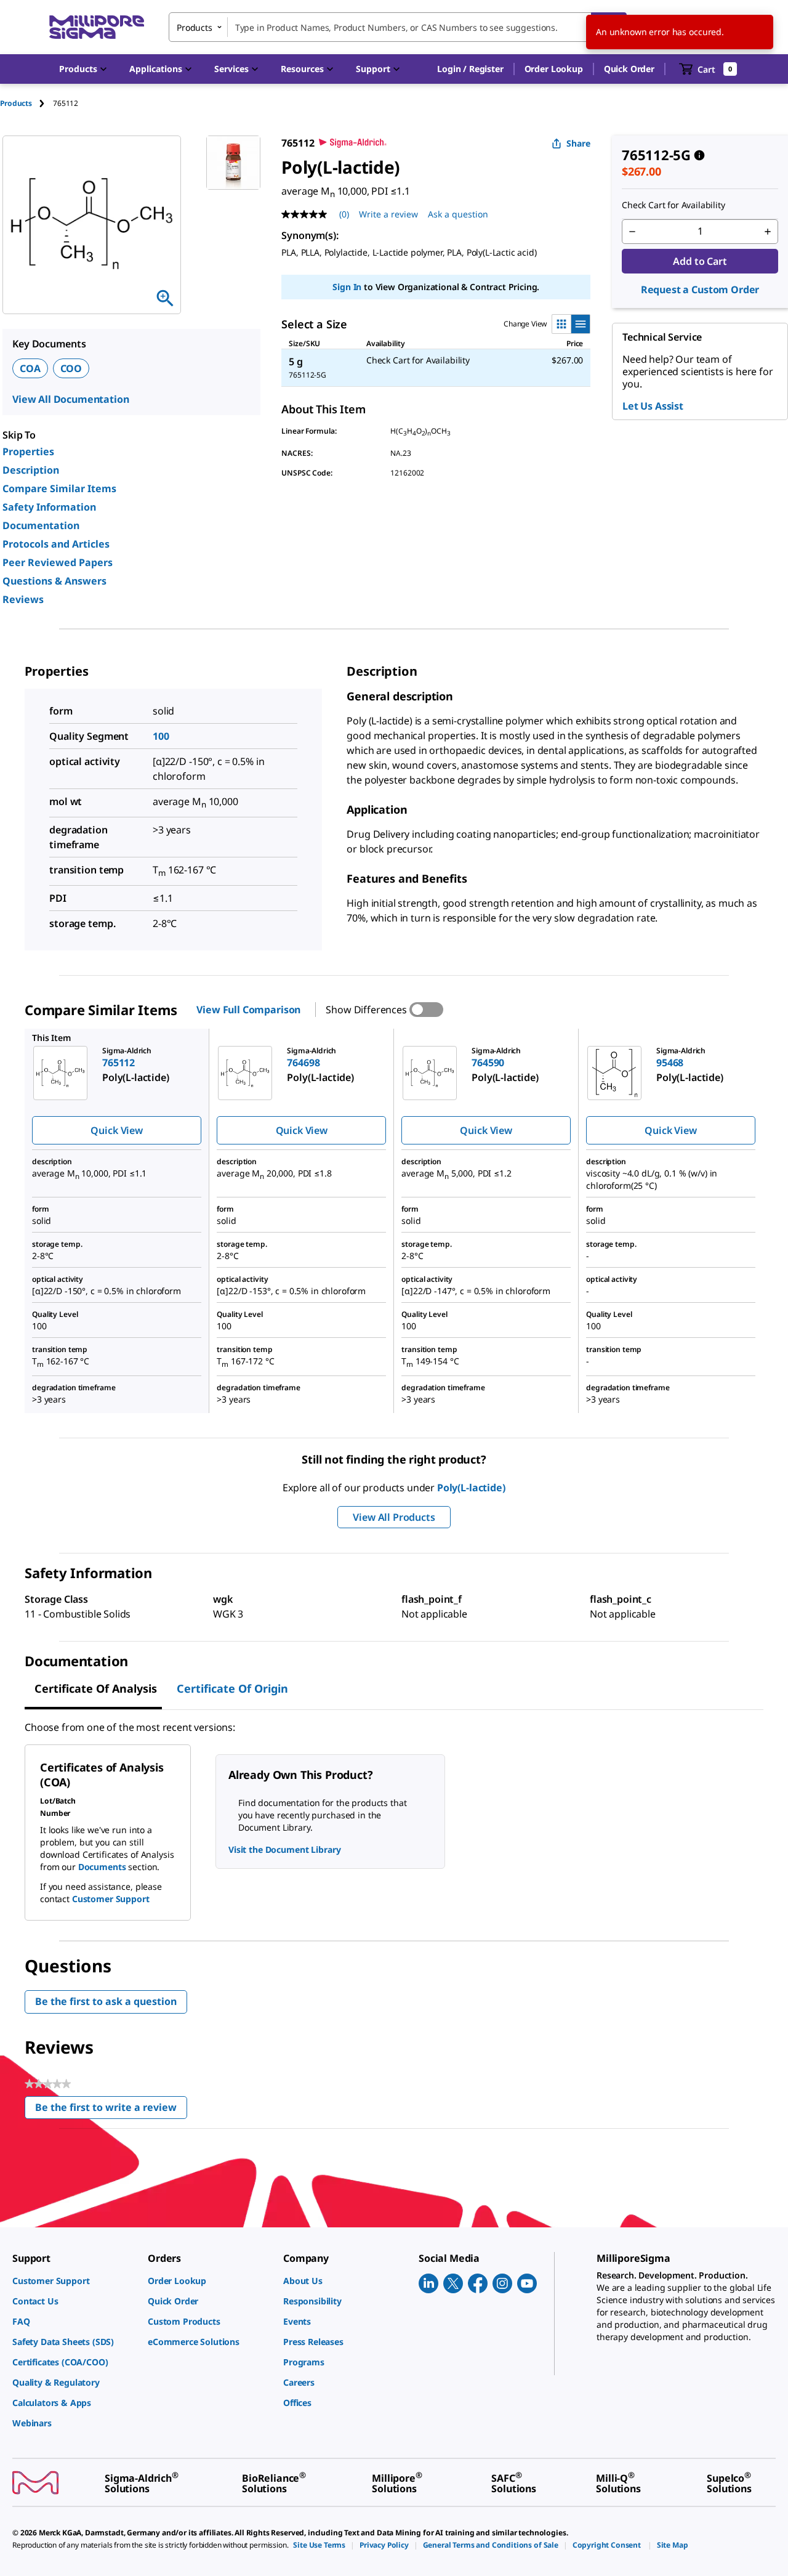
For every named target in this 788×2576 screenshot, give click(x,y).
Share (578, 143)
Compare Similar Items (59, 488)
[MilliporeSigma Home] (97, 27)
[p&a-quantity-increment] (768, 232)
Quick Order (629, 69)
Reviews (23, 599)
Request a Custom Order (700, 290)
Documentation (41, 525)
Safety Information (49, 507)
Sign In (347, 287)
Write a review (388, 214)
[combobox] (398, 27)
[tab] (26, 103)
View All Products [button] (394, 1517)
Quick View (116, 1130)
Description (31, 470)
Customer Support (111, 1899)
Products (16, 103)
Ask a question (458, 214)
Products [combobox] (195, 27)
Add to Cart (700, 261)
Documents (102, 1867)
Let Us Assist (653, 406)
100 (161, 736)
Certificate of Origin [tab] (232, 1688)
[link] (74, 2281)
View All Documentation (70, 399)
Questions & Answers (54, 581)
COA (30, 368)
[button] (470, 69)
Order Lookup (554, 69)
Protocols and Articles (56, 544)
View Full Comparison (248, 1010)
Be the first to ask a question (106, 2001)
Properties (28, 452)
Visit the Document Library (284, 1849)
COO (71, 368)
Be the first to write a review (111, 2110)
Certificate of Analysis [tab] (96, 1688)
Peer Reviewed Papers (58, 562)
